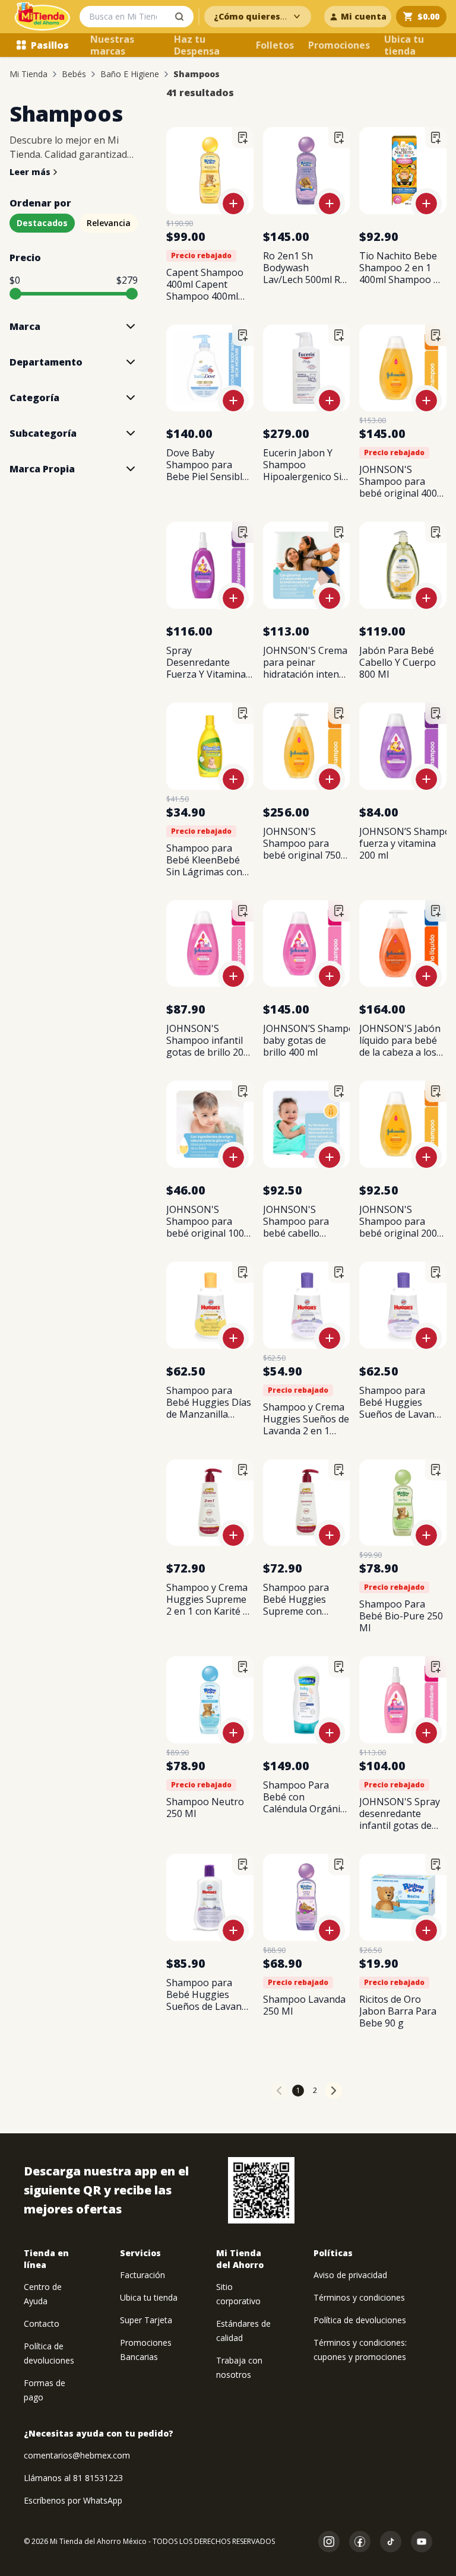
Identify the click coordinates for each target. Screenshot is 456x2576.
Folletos (275, 45)
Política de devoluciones (360, 2320)
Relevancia (109, 223)
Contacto (42, 2324)
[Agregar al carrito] (233, 204)
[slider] (15, 294)
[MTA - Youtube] (422, 2542)
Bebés (74, 74)
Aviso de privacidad (350, 2275)
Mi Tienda (28, 74)
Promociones (339, 45)
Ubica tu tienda (404, 45)
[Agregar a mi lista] (243, 138)
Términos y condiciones (359, 2297)
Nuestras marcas (112, 45)
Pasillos (50, 45)
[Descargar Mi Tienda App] (261, 2190)
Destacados (42, 223)
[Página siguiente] (334, 2091)
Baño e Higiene (130, 74)
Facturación (142, 2275)
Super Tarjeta (146, 2320)
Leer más (30, 172)
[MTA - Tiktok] (391, 2542)
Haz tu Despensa (197, 45)
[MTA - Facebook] (360, 2542)
